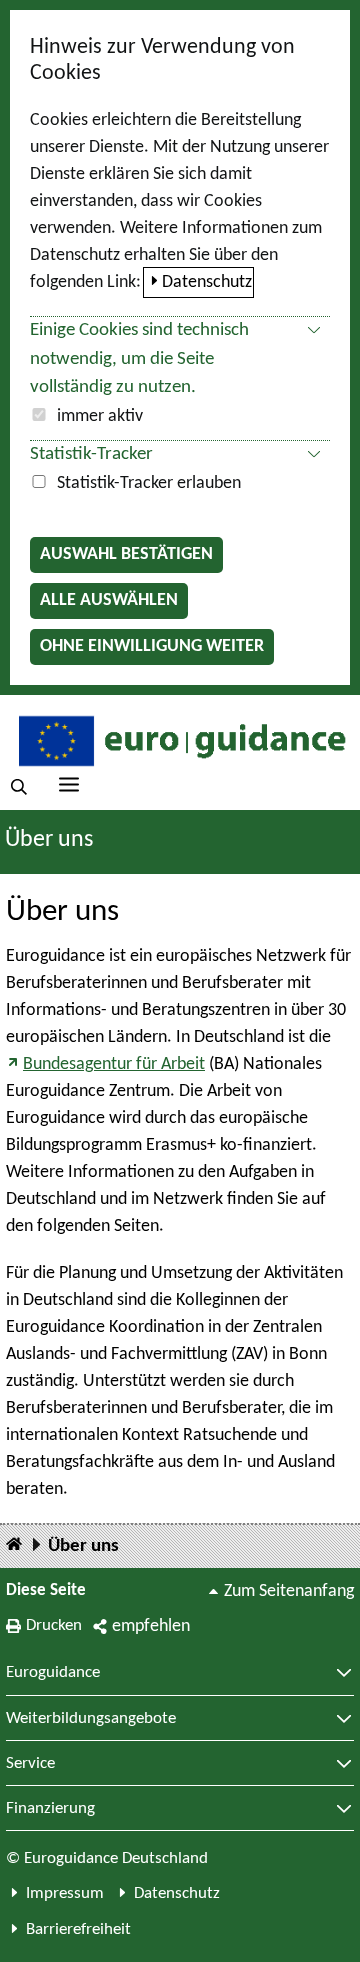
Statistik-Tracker (91, 454)
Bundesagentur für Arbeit (114, 1064)
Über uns (83, 1546)
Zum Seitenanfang (289, 1591)
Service (30, 1764)
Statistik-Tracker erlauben (149, 483)
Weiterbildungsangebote (91, 1719)
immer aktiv (100, 416)
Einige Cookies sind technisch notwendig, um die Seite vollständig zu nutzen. (139, 359)
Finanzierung (50, 1809)
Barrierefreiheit (78, 1929)
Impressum (65, 1893)
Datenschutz (207, 282)
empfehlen (151, 1626)
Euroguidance (53, 1673)
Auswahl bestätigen (126, 554)
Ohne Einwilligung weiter (152, 646)
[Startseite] (14, 1545)
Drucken (54, 1625)
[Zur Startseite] (180, 739)
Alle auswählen (109, 600)
